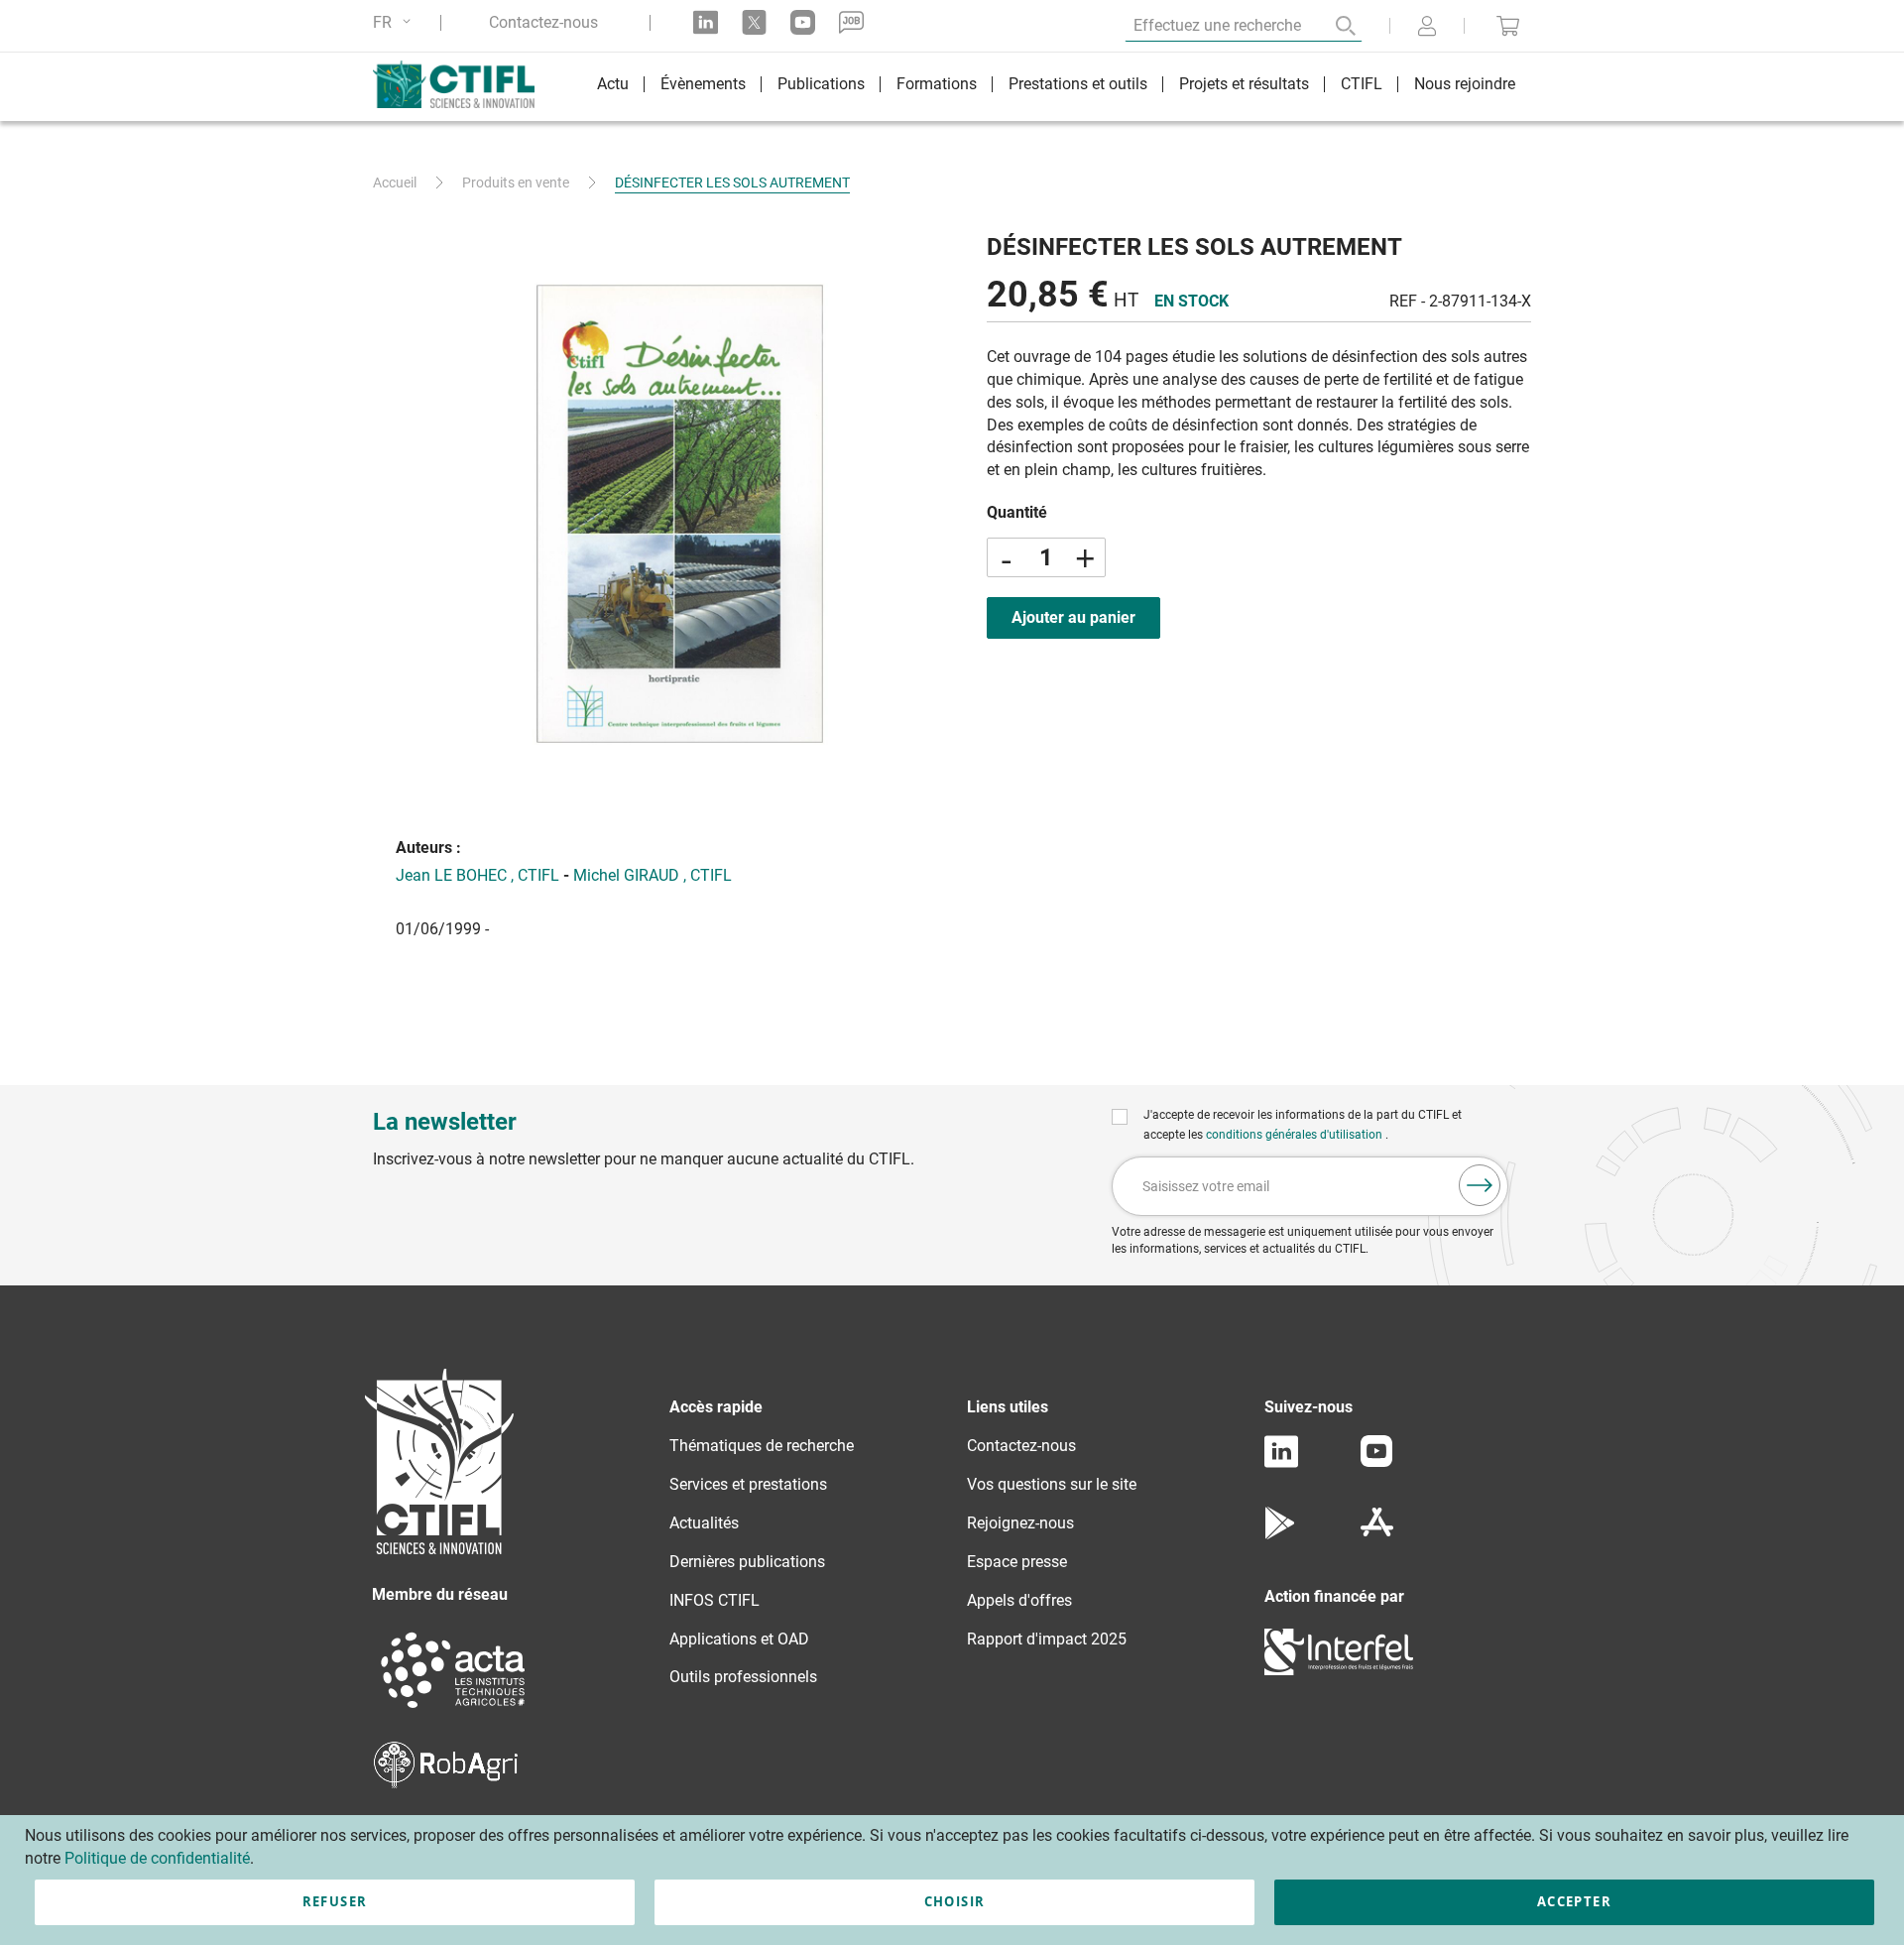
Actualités (704, 1523)
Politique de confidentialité (157, 1858)
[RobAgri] (446, 1783)
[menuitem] (613, 87)
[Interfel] (1339, 1670)
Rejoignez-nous (1020, 1523)
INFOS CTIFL (714, 1600)
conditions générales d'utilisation (1296, 1135)
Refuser (335, 1901)
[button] (395, 22)
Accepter (1574, 1901)
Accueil (395, 182)
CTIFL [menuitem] (1362, 84)
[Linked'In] (1281, 1462)
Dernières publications (747, 1562)
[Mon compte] (1427, 28)
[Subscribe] (1480, 1185)
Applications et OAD (739, 1639)
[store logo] (464, 84)
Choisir (954, 1901)
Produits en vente (516, 182)
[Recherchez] (1332, 26)
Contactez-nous (543, 23)
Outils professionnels (743, 1677)
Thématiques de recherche (762, 1446)
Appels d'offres (1019, 1600)
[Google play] (1281, 1534)
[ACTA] (453, 1710)
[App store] (1377, 1534)
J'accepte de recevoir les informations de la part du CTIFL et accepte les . (1303, 1125)
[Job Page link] (851, 22)
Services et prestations (748, 1484)
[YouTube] (1376, 1461)
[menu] (1056, 87)
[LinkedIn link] (706, 22)
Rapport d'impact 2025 (1047, 1639)
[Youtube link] (803, 22)
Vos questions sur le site (1052, 1484)
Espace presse (1017, 1562)
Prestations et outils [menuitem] (1078, 84)
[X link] (754, 22)
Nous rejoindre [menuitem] (1465, 84)
